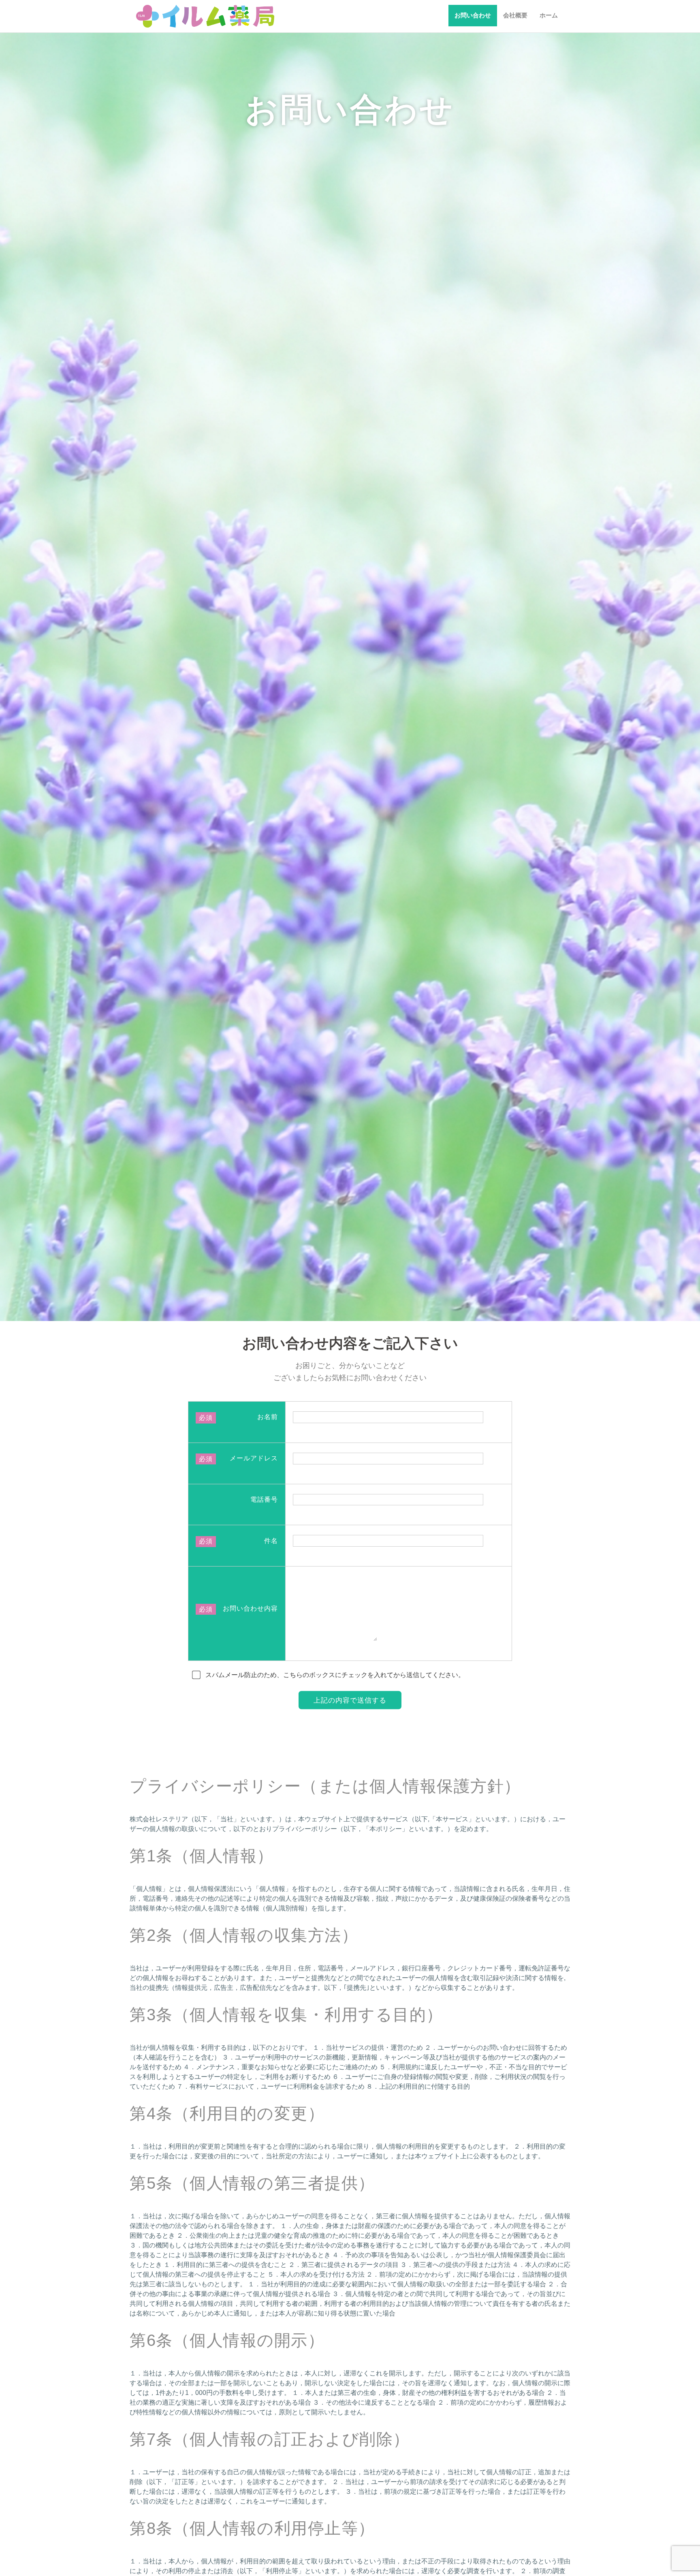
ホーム (549, 15)
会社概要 (515, 15)
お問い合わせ (473, 15)
